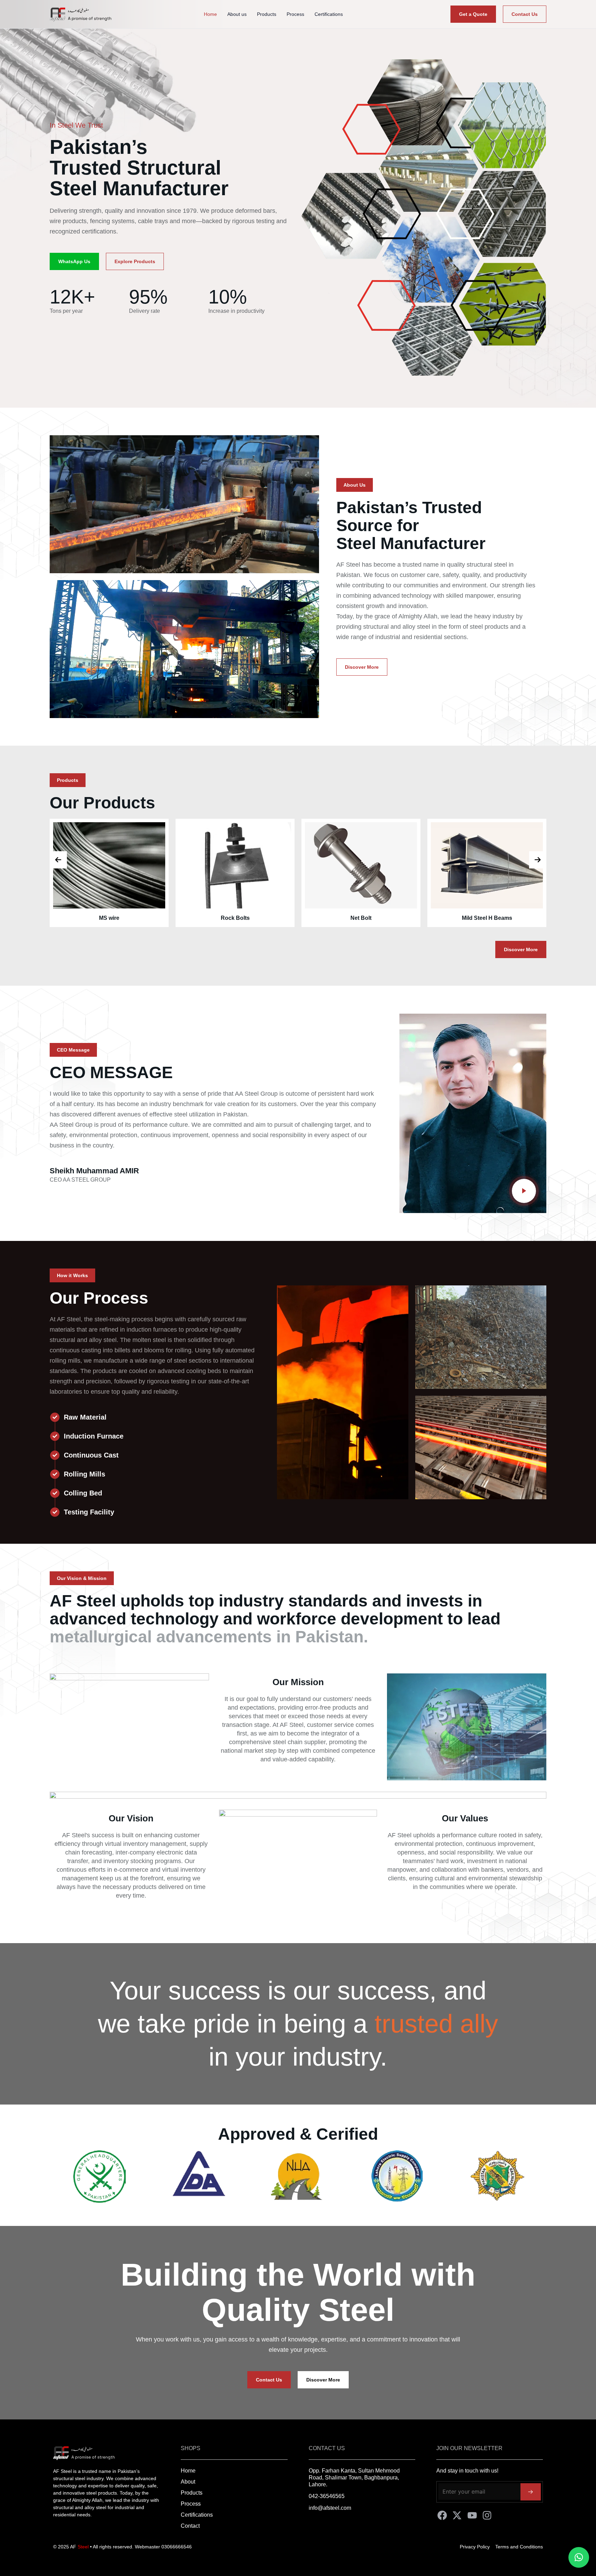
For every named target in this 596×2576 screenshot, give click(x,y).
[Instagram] (487, 2515)
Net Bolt (109, 918)
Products (267, 14)
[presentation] (58, 860)
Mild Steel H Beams (235, 918)
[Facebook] (442, 2515)
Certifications (329, 14)
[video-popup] (524, 1191)
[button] (355, 485)
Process (295, 14)
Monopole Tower (487, 918)
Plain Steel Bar (361, 918)
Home (210, 14)
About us (237, 14)
